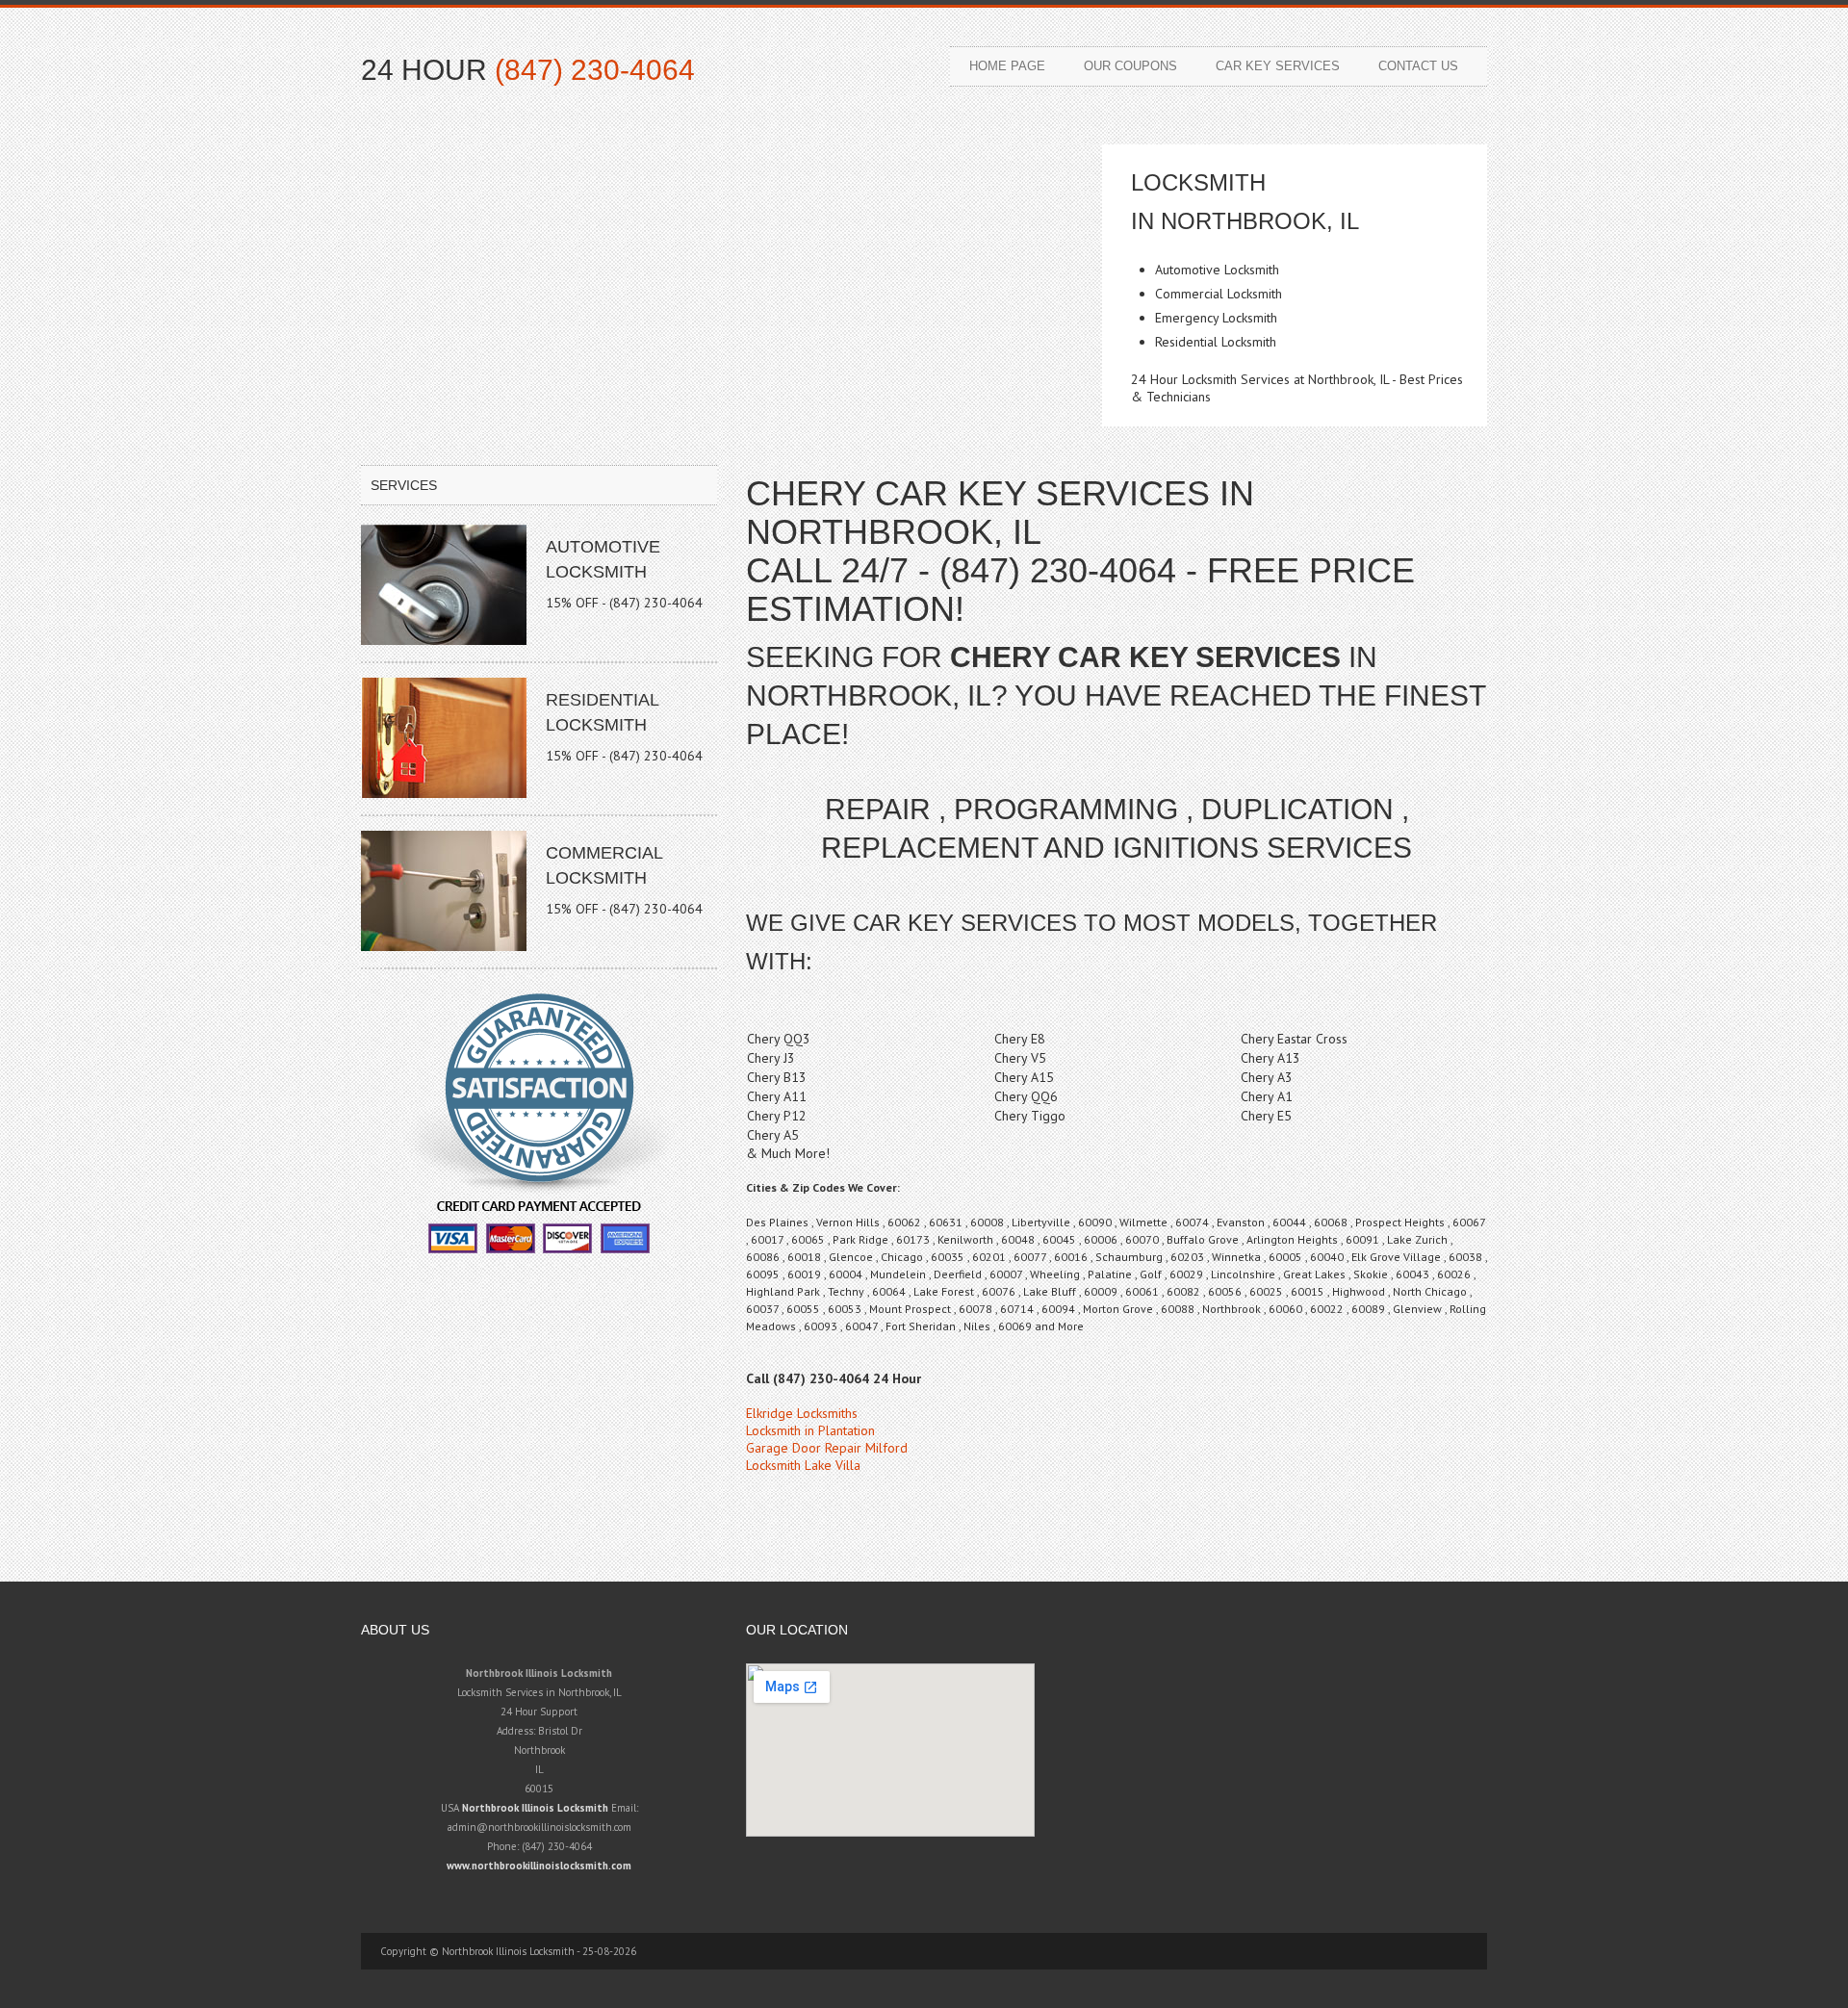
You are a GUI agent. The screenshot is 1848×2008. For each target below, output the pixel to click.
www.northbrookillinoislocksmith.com (539, 1866)
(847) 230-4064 (595, 70)
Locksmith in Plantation (810, 1430)
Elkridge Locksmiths (802, 1413)
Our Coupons (1130, 66)
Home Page (1007, 66)
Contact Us (1418, 66)
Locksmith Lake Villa (803, 1465)
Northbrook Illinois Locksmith (535, 1808)
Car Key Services (1278, 66)
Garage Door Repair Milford (827, 1448)
